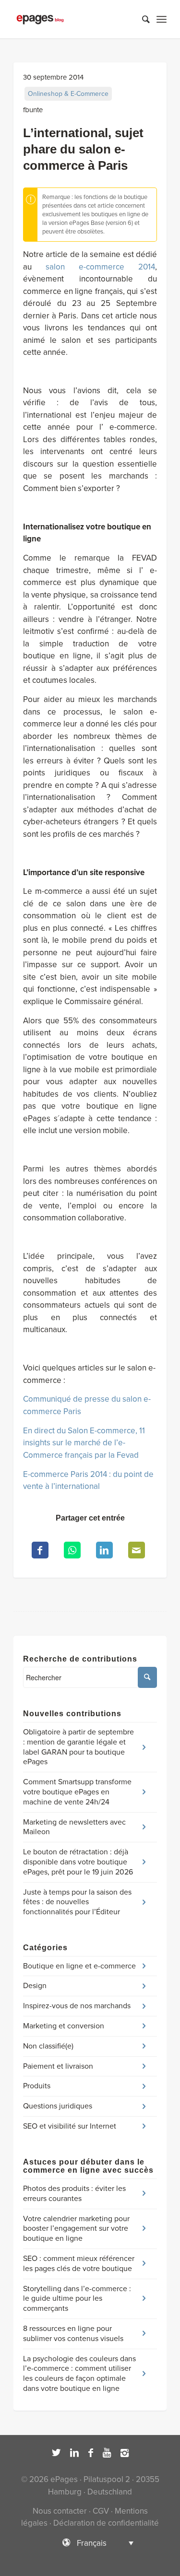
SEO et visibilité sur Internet (70, 2126)
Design (35, 1986)
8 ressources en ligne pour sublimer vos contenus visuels (73, 2334)
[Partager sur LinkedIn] (104, 1550)
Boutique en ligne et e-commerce (79, 1966)
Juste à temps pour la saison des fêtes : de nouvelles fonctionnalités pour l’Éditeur (77, 1902)
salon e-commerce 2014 (100, 267)
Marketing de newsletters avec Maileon (74, 1827)
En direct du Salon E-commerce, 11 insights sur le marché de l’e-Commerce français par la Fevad (84, 1443)
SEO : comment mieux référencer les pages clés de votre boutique (79, 2264)
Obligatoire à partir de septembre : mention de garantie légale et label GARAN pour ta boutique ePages (78, 1747)
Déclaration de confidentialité (106, 2523)
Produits (37, 2086)
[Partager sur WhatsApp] (72, 1550)
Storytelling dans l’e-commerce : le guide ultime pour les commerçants (77, 2299)
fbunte (33, 110)
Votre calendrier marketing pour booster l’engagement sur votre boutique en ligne (76, 2229)
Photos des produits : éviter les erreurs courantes (74, 2194)
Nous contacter (60, 2511)
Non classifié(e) (48, 2046)
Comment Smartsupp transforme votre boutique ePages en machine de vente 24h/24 (77, 1792)
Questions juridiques (58, 2106)
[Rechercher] (141, 19)
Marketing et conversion (64, 2026)
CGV (101, 2511)
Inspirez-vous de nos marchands (77, 2006)
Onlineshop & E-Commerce (68, 94)
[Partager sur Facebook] (40, 1550)
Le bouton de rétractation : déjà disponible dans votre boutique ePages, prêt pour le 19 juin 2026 (78, 1862)
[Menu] (162, 19)
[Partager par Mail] (137, 1550)
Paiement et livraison (58, 2066)
